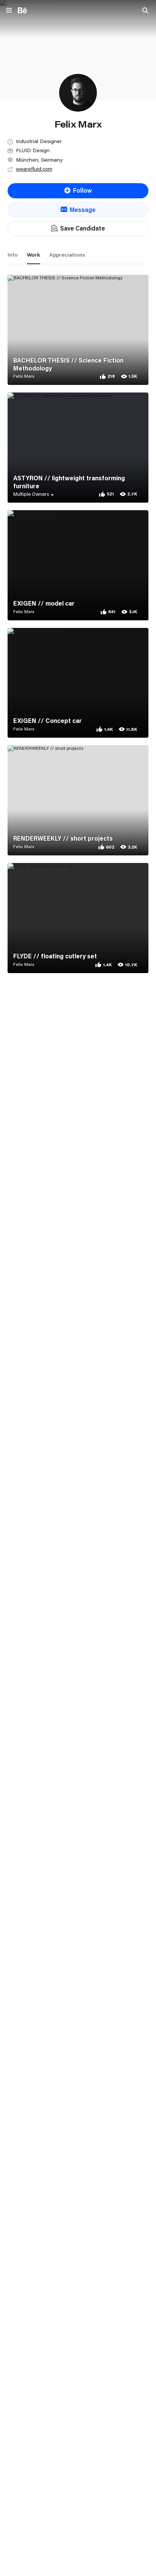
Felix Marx (24, 376)
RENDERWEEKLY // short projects (63, 838)
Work (34, 255)
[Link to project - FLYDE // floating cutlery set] (78, 918)
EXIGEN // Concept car (48, 721)
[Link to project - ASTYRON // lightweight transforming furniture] (78, 448)
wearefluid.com (34, 169)
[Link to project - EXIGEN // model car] (78, 565)
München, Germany (39, 160)
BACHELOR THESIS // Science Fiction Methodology (68, 364)
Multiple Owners (31, 494)
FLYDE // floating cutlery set (55, 956)
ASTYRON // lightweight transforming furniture (69, 482)
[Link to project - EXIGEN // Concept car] (78, 683)
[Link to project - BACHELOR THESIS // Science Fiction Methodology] (78, 330)
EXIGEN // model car (44, 603)
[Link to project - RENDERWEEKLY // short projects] (78, 800)
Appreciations (67, 255)
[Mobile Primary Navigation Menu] (9, 11)
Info (13, 255)
